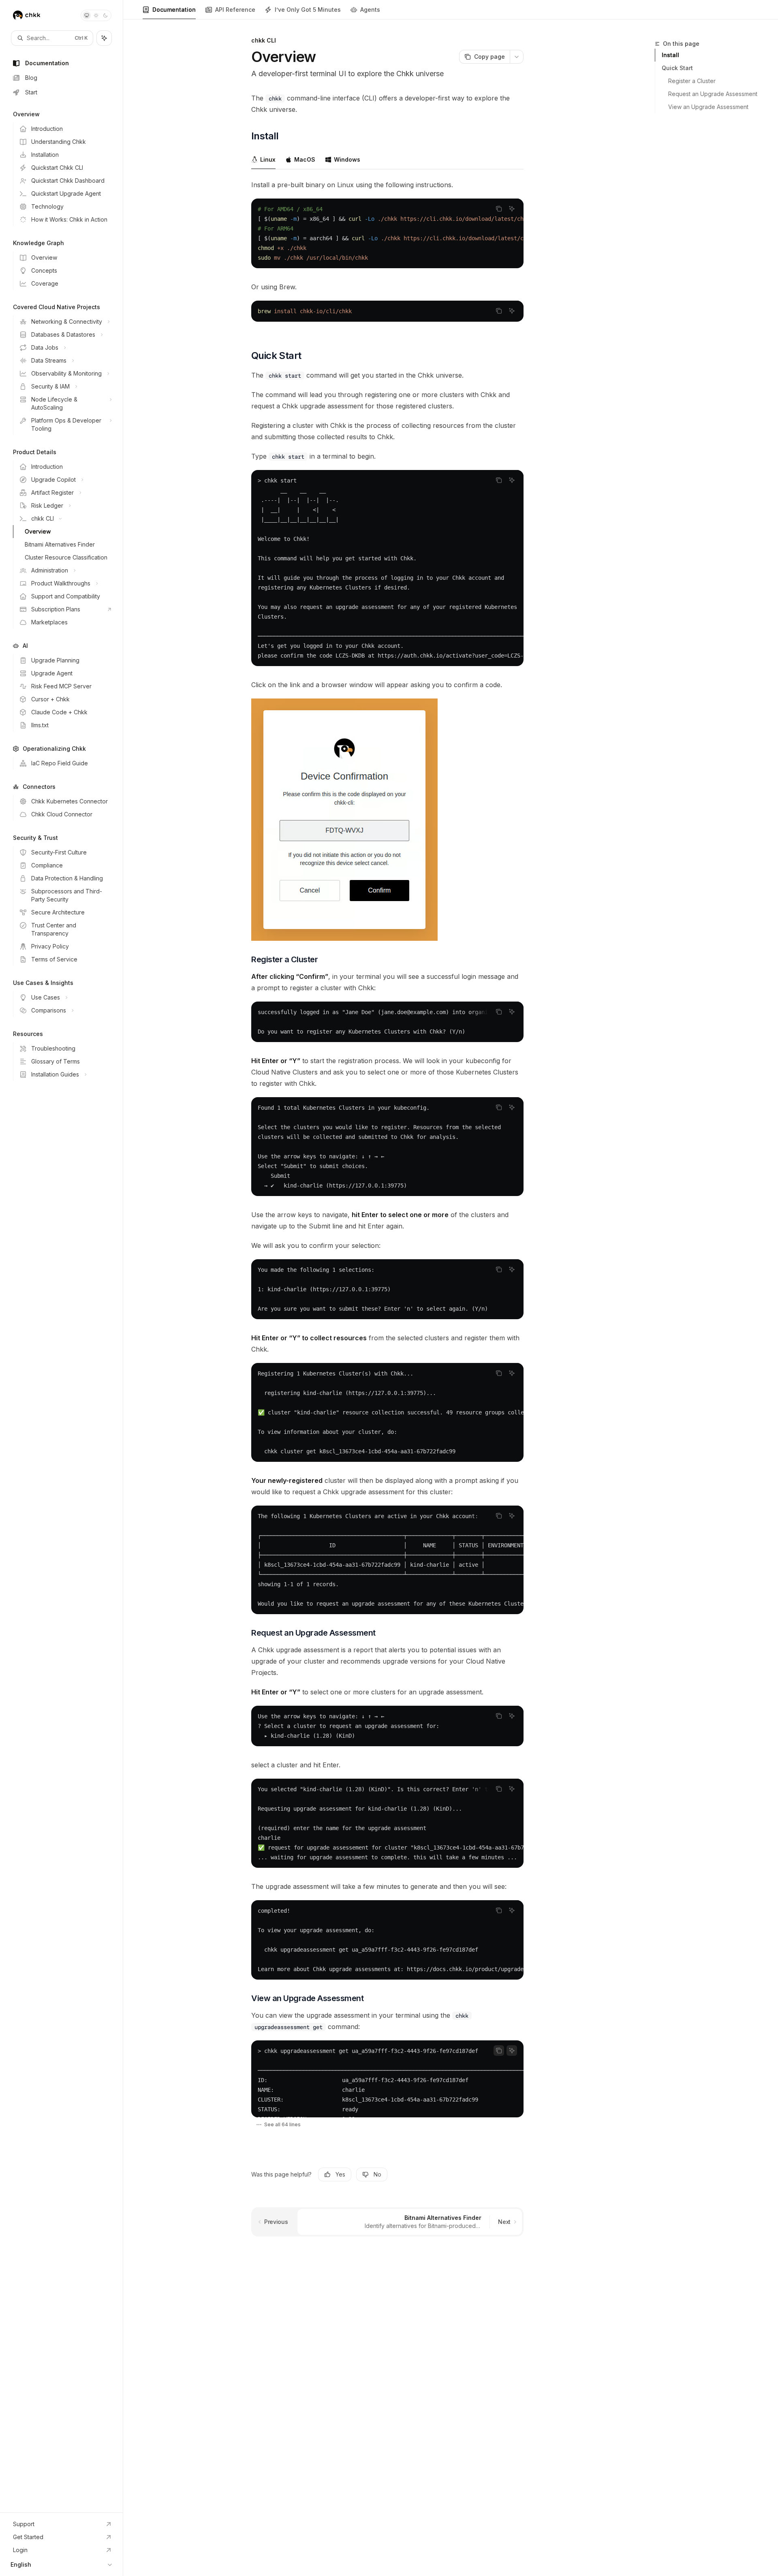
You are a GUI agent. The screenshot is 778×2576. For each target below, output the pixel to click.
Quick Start (677, 68)
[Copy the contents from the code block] (499, 209)
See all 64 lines (282, 2124)
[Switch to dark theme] (105, 15)
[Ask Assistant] (512, 209)
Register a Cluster (692, 81)
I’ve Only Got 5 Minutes (308, 10)
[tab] (263, 159)
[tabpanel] (387, 257)
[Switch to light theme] (96, 15)
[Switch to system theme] (87, 15)
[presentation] (387, 233)
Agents (370, 10)
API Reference (235, 10)
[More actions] (517, 57)
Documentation (174, 10)
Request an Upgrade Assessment (713, 94)
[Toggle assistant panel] (104, 38)
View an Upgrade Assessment (708, 107)
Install (670, 55)
